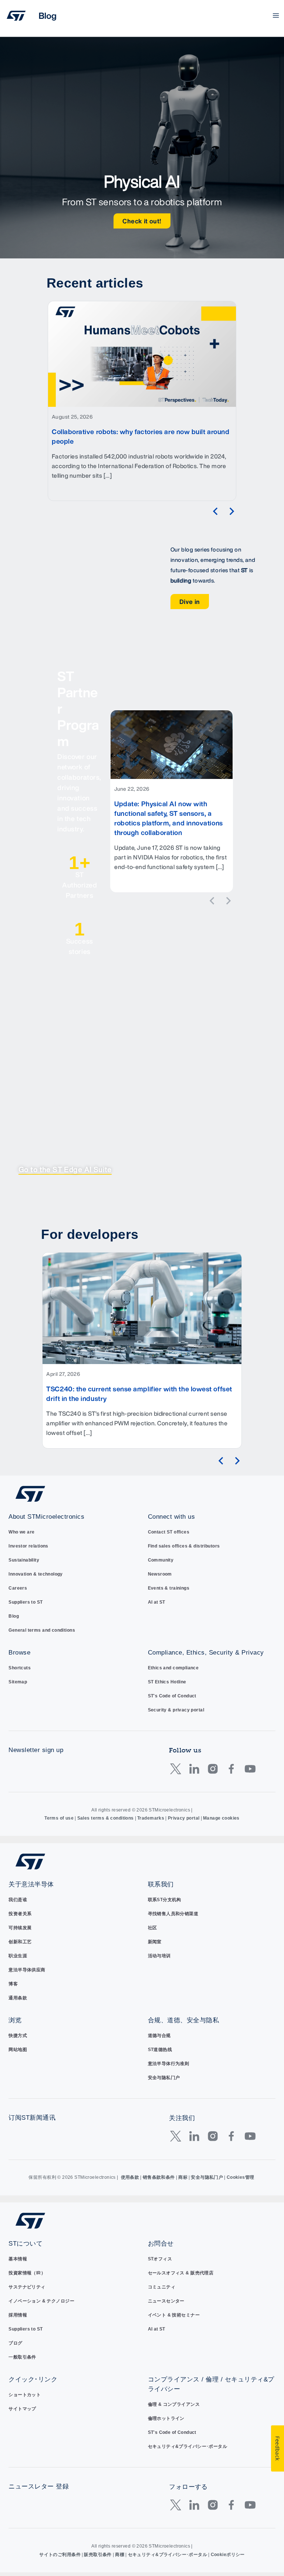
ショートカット (25, 2395)
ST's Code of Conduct (172, 1696)
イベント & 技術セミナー (174, 2315)
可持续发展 (20, 1928)
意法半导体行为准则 (169, 2064)
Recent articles (95, 283)
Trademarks (151, 1818)
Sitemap (18, 1682)
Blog (14, 1616)
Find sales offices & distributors (184, 1546)
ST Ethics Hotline (167, 1682)
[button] (215, 511)
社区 (153, 1928)
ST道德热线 (160, 2050)
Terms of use (59, 1818)
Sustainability (24, 1560)
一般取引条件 (22, 2357)
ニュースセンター (166, 2301)
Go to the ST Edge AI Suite (65, 1169)
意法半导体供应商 (27, 1970)
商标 (183, 2177)
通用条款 (18, 1998)
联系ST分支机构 (165, 1900)
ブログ (15, 2343)
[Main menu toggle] (276, 16)
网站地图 (18, 2050)
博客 (13, 1984)
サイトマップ (22, 2409)
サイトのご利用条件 (60, 2555)
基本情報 (18, 2259)
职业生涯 (18, 1956)
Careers (18, 1588)
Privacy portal (184, 1818)
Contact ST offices (169, 1532)
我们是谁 (18, 1900)
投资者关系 (20, 1914)
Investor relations (28, 1546)
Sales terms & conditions (106, 1818)
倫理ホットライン (166, 2418)
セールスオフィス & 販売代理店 (181, 2273)
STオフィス (160, 2259)
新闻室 (155, 1942)
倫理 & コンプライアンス (174, 2404)
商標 (120, 2555)
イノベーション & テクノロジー (41, 2301)
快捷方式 (18, 2036)
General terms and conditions (42, 1630)
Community (161, 1560)
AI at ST (157, 1602)
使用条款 (130, 2177)
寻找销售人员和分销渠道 (173, 1914)
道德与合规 (159, 2036)
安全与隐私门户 (164, 2078)
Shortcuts (20, 1668)
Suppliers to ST (26, 1602)
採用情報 (18, 2315)
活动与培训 (159, 1956)
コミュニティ (162, 2287)
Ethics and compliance (173, 1668)
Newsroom (160, 1574)
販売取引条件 (98, 2555)
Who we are (21, 1532)
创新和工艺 (20, 1942)
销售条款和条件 (159, 2177)
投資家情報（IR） (27, 2273)
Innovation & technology (36, 1574)
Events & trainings (169, 1588)
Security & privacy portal (176, 1710)
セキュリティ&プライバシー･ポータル (188, 2446)
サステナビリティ (27, 2287)
